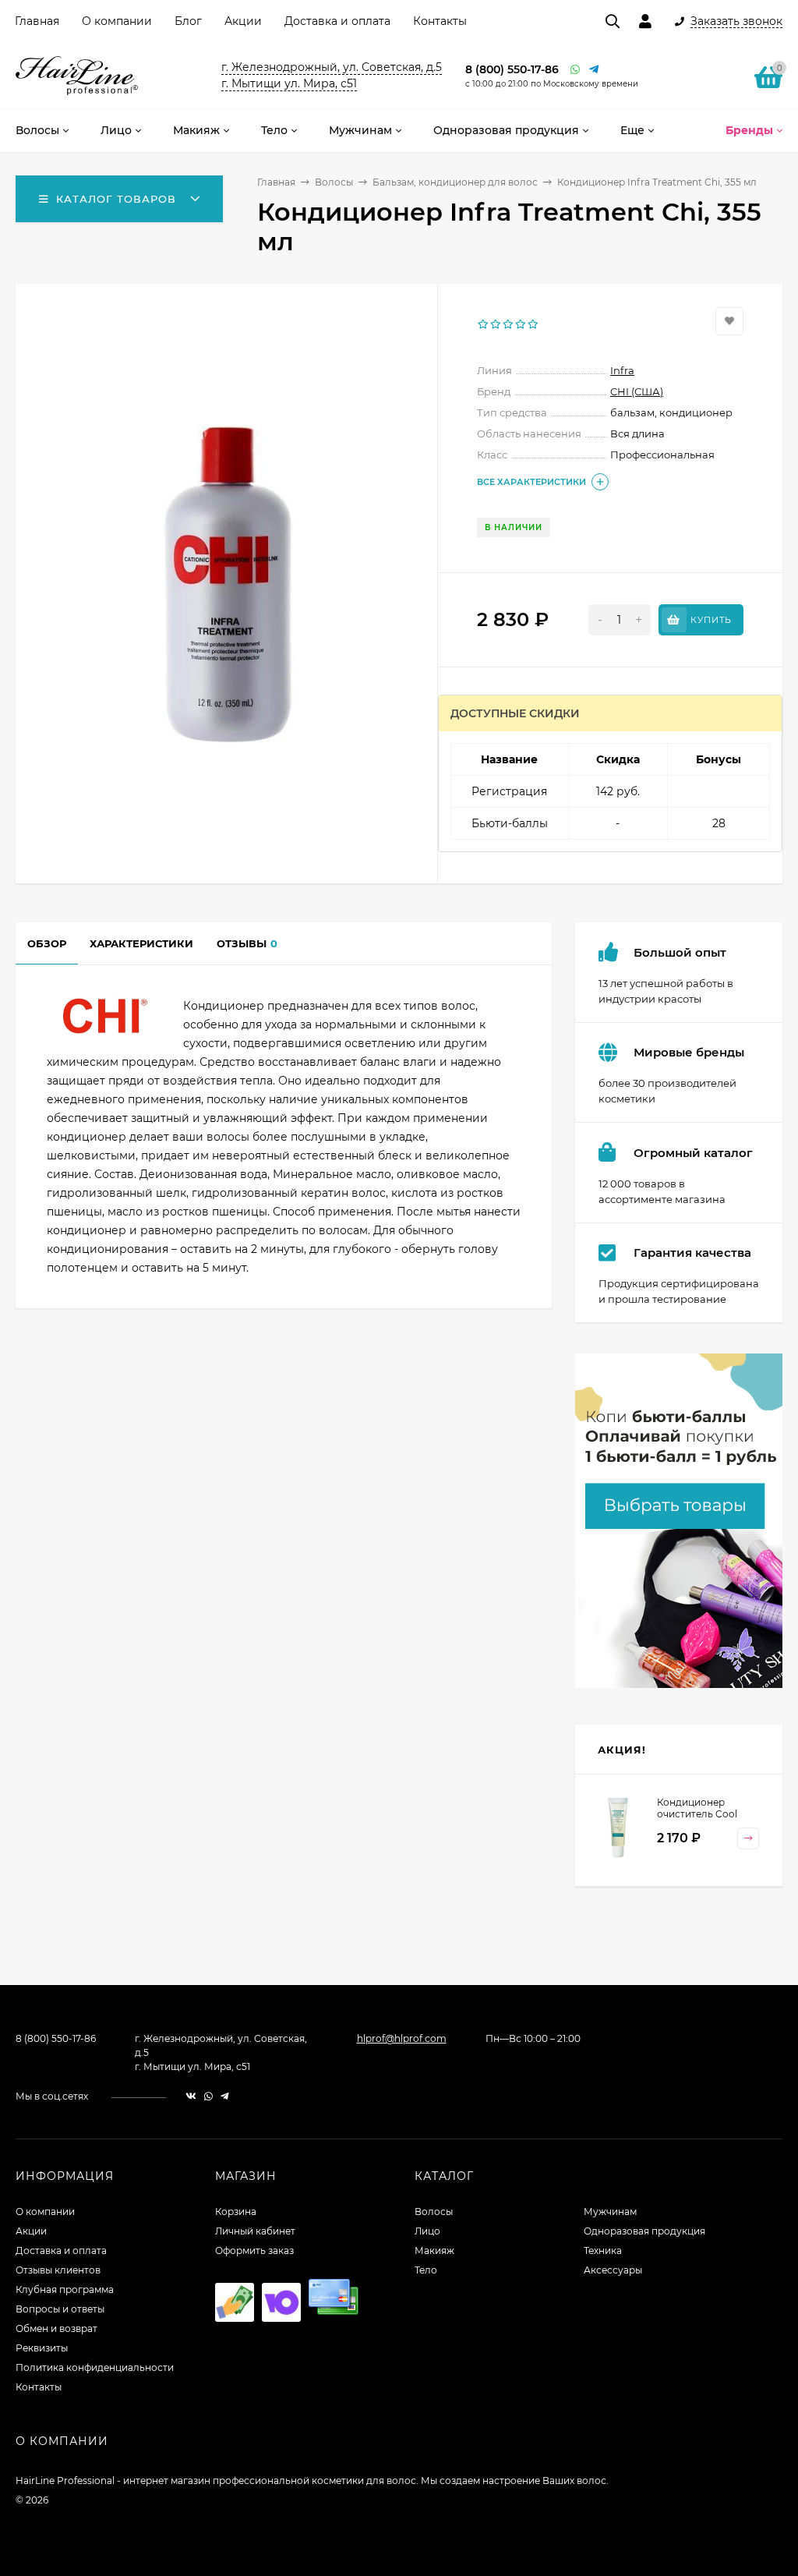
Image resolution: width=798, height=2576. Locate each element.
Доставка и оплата (337, 21)
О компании (117, 21)
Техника (603, 2250)
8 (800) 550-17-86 (512, 69)
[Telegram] (595, 70)
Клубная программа (65, 2289)
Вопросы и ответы (60, 2309)
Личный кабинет (255, 2231)
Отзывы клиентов (58, 2270)
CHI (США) (637, 391)
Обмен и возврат (56, 2328)
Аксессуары (613, 2270)
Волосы (334, 182)
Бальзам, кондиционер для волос (455, 182)
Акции (243, 21)
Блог (188, 21)
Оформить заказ (254, 2250)
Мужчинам (610, 2212)
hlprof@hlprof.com (402, 2038)
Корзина (236, 2212)
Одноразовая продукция (644, 2231)
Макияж (434, 2250)
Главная (37, 21)
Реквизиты (42, 2348)
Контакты (440, 21)
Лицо (427, 2231)
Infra (622, 370)
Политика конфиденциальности (95, 2367)
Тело (426, 2270)
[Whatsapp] (576, 70)
